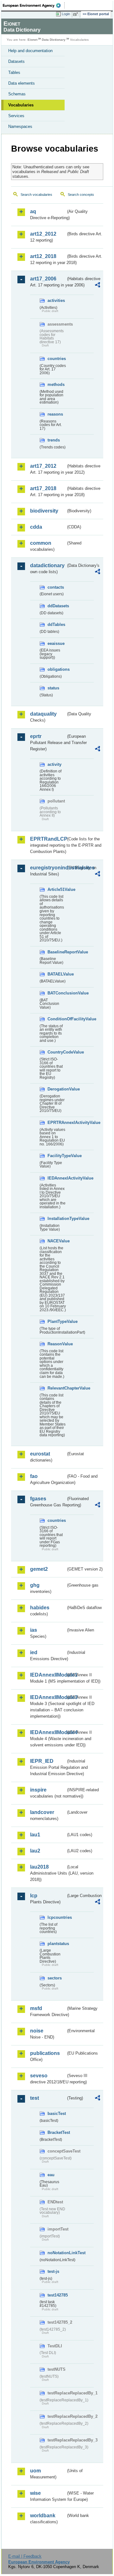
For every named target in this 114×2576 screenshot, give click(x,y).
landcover (42, 1812)
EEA (34, 5)
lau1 (35, 1835)
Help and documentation (30, 51)
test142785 (57, 2295)
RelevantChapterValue (57, 1388)
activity (54, 764)
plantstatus (57, 1944)
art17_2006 (43, 279)
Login (66, 14)
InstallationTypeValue (57, 1219)
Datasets (16, 61)
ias (34, 1630)
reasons (55, 414)
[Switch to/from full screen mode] (77, 14)
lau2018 (39, 1867)
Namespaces (20, 126)
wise (35, 2493)
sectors (55, 1978)
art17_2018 (43, 488)
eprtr (36, 736)
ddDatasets (57, 606)
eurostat (40, 1454)
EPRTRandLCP (48, 839)
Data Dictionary (54, 40)
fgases (38, 1499)
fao (34, 1476)
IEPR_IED (42, 1761)
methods (56, 384)
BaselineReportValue (57, 952)
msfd (36, 2008)
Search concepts (81, 195)
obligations (57, 669)
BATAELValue (57, 974)
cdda (36, 527)
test (35, 2098)
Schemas (17, 94)
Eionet (32, 40)
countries (57, 359)
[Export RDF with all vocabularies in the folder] (98, 286)
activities (56, 300)
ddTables (56, 624)
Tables (14, 72)
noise (37, 2031)
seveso (39, 2076)
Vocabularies (21, 105)
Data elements (22, 83)
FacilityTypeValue (57, 1156)
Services (16, 116)
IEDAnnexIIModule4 (48, 1732)
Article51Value (57, 889)
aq (33, 211)
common (41, 543)
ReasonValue (57, 1344)
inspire (38, 1790)
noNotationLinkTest (57, 2253)
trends (54, 440)
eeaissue (56, 643)
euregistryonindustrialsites (48, 868)
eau (51, 2175)
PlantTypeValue (57, 1321)
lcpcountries (57, 1917)
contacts (56, 587)
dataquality (43, 714)
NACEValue (57, 1241)
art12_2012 (43, 234)
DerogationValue (57, 1089)
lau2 (35, 1851)
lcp (34, 1896)
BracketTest (57, 2132)
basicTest (57, 2114)
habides (40, 1608)
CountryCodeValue (57, 1052)
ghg (35, 1585)
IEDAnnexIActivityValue (57, 1178)
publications (45, 2053)
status (53, 688)
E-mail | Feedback (25, 2556)
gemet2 (39, 1569)
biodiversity (44, 511)
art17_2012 (43, 466)
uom (35, 2471)
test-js (53, 2271)
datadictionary (47, 565)
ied (34, 1652)
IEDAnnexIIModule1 (48, 1675)
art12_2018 (43, 256)
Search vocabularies (36, 195)
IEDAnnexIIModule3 (48, 1697)
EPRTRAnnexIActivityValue (57, 1123)
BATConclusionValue (57, 993)
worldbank (43, 2516)
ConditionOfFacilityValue (57, 1019)
